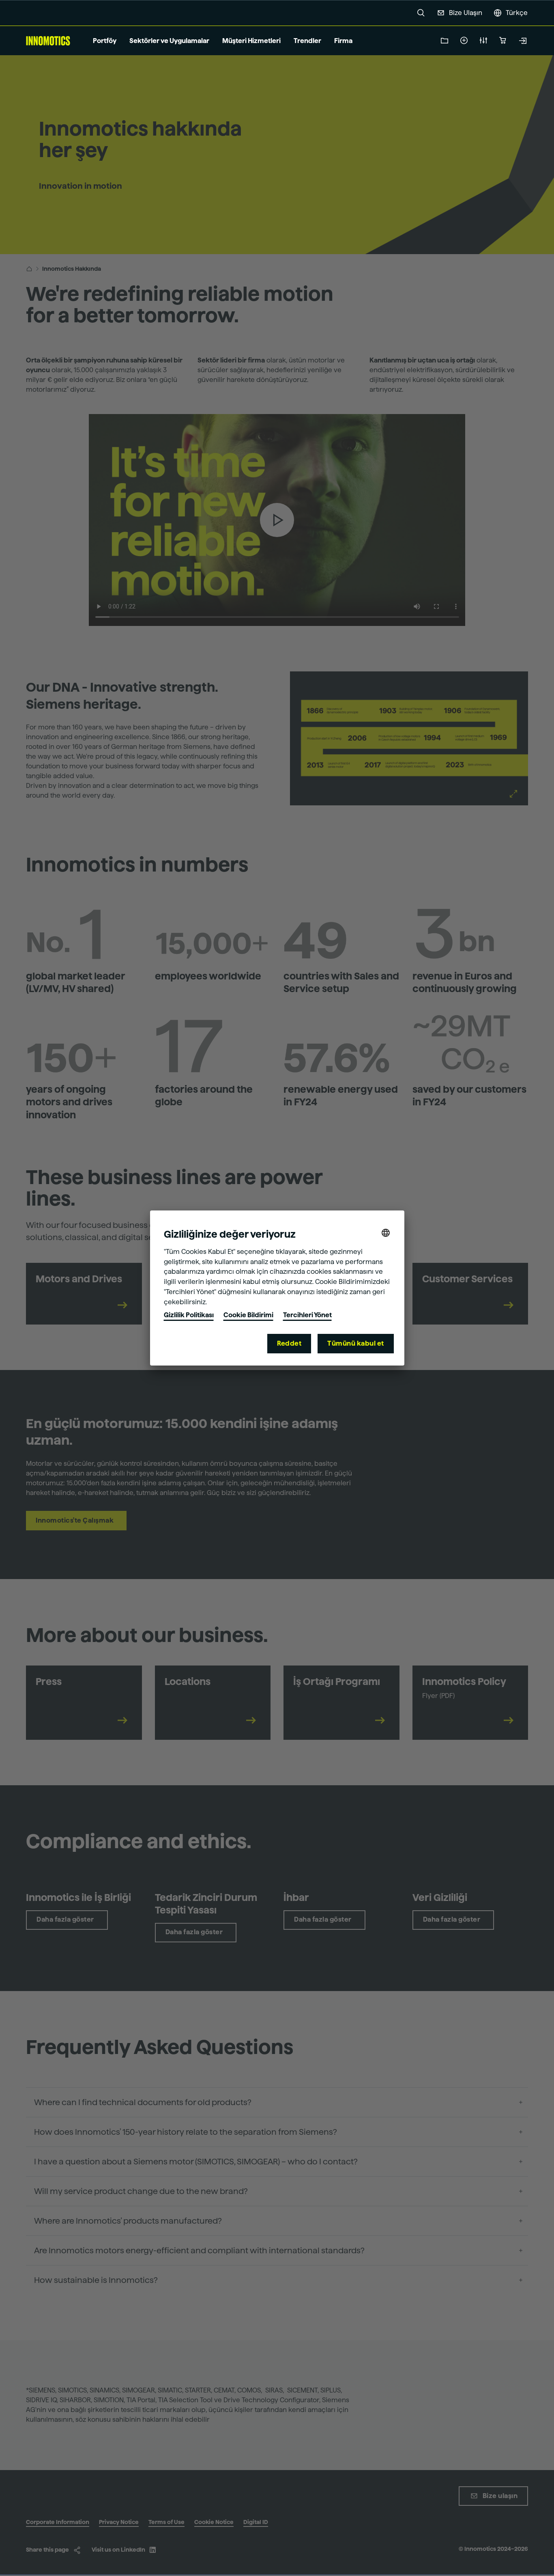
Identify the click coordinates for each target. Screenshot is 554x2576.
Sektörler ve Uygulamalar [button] (169, 41)
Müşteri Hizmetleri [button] (251, 41)
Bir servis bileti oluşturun (464, 41)
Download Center (444, 41)
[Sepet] (503, 41)
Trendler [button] (307, 41)
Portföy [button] (105, 41)
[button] (421, 13)
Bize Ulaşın (466, 13)
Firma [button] (343, 41)
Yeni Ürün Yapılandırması (483, 41)
